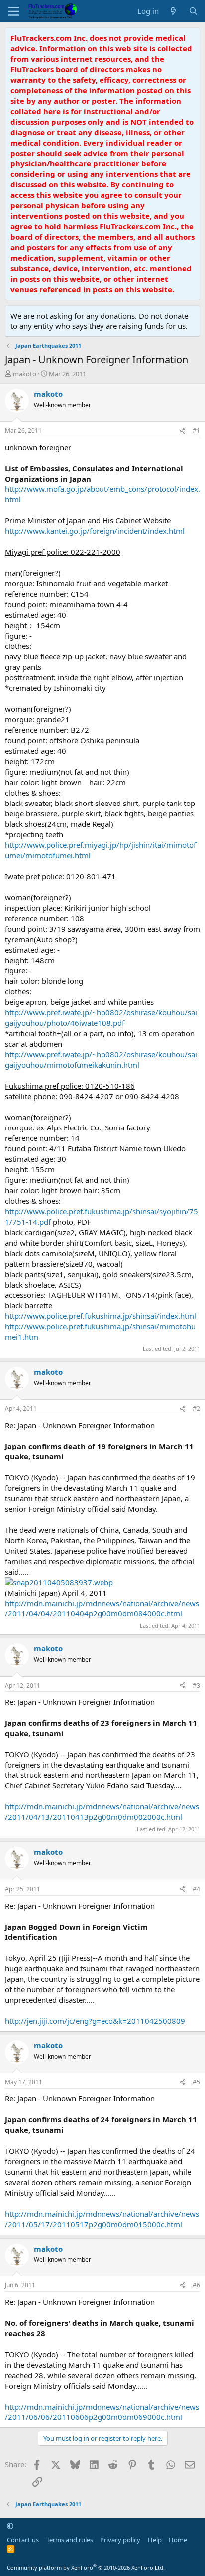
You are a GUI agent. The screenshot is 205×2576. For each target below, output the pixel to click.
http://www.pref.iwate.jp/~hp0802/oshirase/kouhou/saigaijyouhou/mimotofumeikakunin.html (101, 1059)
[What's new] (173, 11)
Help (155, 2540)
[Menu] (14, 11)
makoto (25, 374)
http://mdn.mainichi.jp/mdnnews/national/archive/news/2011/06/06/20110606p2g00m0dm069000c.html (102, 2412)
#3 (196, 1686)
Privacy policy (120, 2540)
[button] (10, 2526)
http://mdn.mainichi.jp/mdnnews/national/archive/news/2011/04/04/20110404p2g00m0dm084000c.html (102, 1608)
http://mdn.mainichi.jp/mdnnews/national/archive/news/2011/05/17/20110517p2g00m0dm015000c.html (102, 2219)
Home (178, 2540)
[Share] (183, 431)
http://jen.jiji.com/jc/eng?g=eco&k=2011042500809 (95, 2021)
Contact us (23, 2540)
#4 (196, 1889)
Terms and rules (70, 2540)
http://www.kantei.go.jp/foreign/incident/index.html (95, 531)
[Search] (193, 11)
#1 (196, 430)
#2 (196, 1408)
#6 (196, 2285)
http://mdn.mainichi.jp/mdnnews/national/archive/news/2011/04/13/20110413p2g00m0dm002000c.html (102, 1812)
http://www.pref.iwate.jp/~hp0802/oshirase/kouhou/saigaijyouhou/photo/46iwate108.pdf (101, 1018)
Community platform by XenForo (86, 2567)
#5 (196, 2082)
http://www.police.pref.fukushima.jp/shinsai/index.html (101, 1316)
